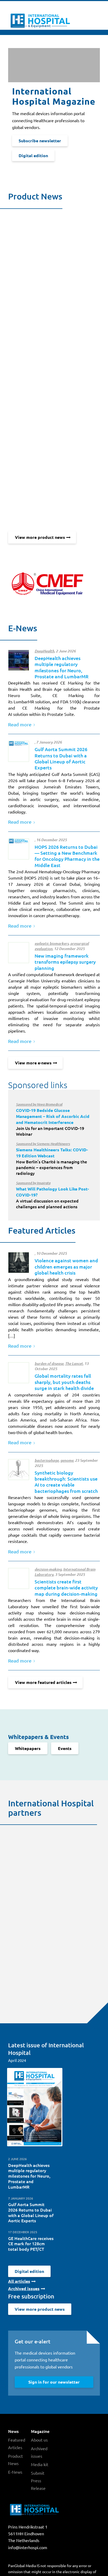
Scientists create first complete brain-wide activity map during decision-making (66, 1588)
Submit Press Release (38, 2480)
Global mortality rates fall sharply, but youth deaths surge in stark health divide (64, 1382)
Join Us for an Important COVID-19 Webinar (53, 1119)
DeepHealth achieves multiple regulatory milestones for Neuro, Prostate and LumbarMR (62, 667)
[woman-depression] (19, 1263)
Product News (15, 2460)
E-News (15, 2472)
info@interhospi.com (28, 2547)
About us (39, 2440)
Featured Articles (17, 2444)
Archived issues (39, 2452)
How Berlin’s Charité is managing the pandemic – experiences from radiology (52, 1159)
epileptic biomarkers (52, 944)
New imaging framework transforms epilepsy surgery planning (65, 962)
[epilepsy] (19, 953)
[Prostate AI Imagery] (19, 660)
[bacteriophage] (19, 1470)
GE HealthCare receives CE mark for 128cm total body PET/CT (31, 2244)
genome (67, 1460)
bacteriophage (47, 1460)
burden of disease (49, 1364)
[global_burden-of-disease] (19, 1373)
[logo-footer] (19, 751)
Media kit (40, 2464)
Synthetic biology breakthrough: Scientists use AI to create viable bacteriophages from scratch (66, 1482)
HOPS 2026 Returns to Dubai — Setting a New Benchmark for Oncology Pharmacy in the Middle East (67, 856)
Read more (20, 724)
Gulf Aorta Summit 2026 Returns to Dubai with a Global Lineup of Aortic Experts (61, 758)
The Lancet (74, 1364)
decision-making (48, 1569)
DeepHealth (44, 651)
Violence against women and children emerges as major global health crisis (66, 1266)
